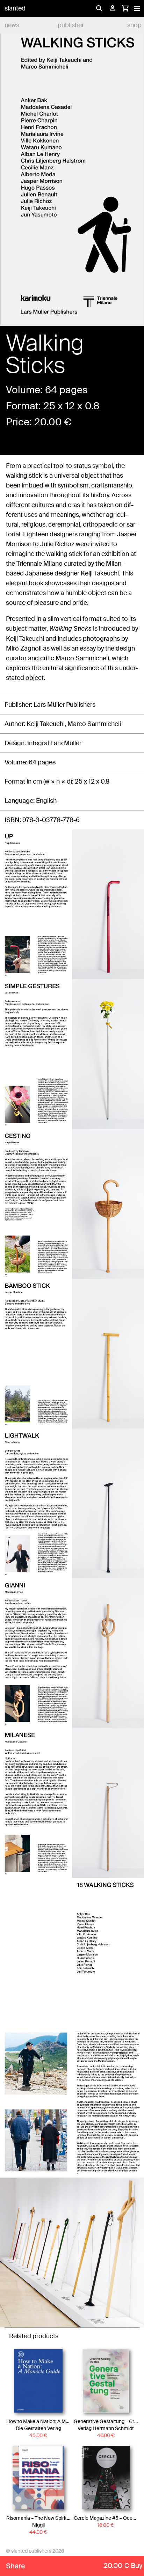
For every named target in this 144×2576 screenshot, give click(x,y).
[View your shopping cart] (125, 8)
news (12, 25)
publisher (71, 25)
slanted (15, 8)
